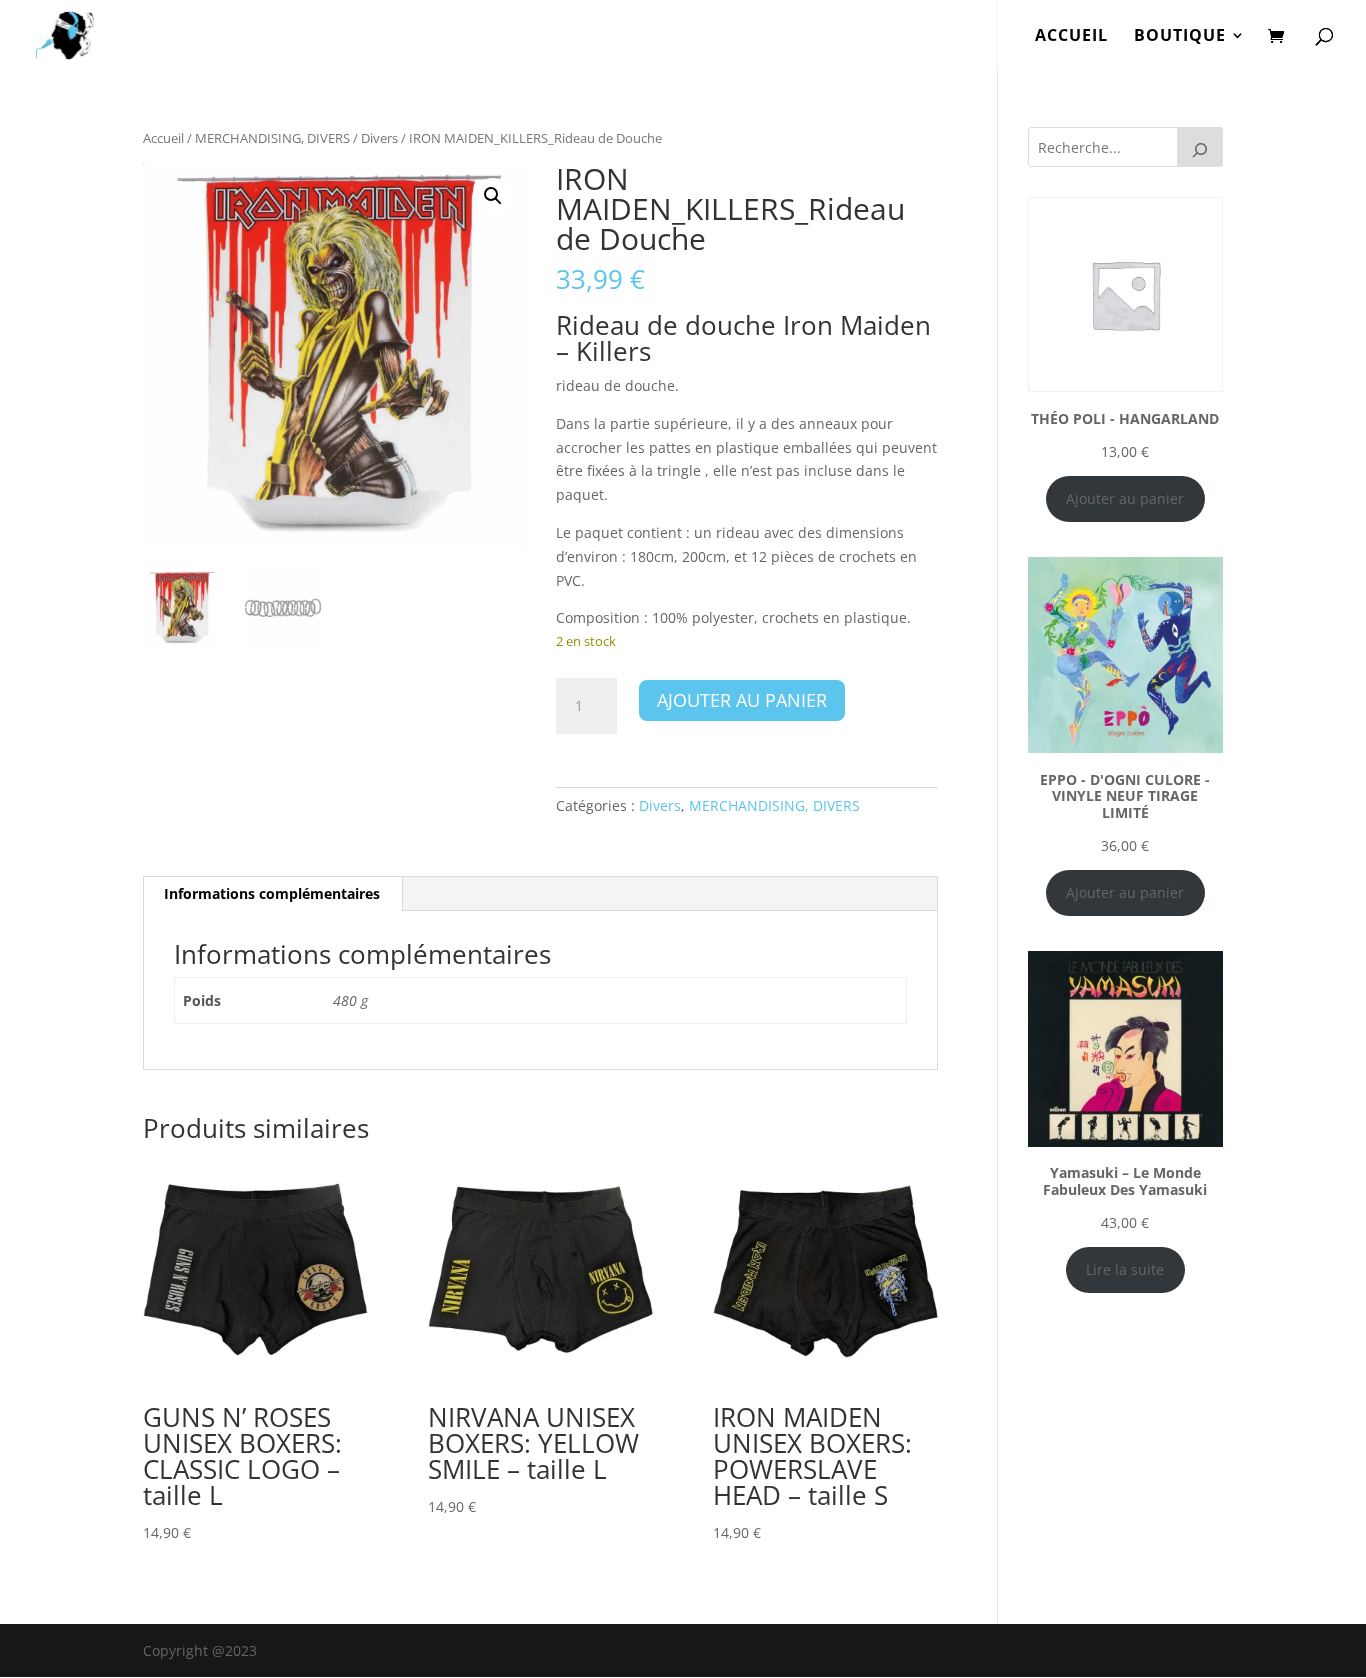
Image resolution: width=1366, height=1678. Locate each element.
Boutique (1180, 37)
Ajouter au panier (742, 700)
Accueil (163, 138)
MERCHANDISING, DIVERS (272, 138)
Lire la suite (1125, 1269)
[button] (493, 196)
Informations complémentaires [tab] (272, 893)
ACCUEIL (1071, 37)
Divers (379, 138)
